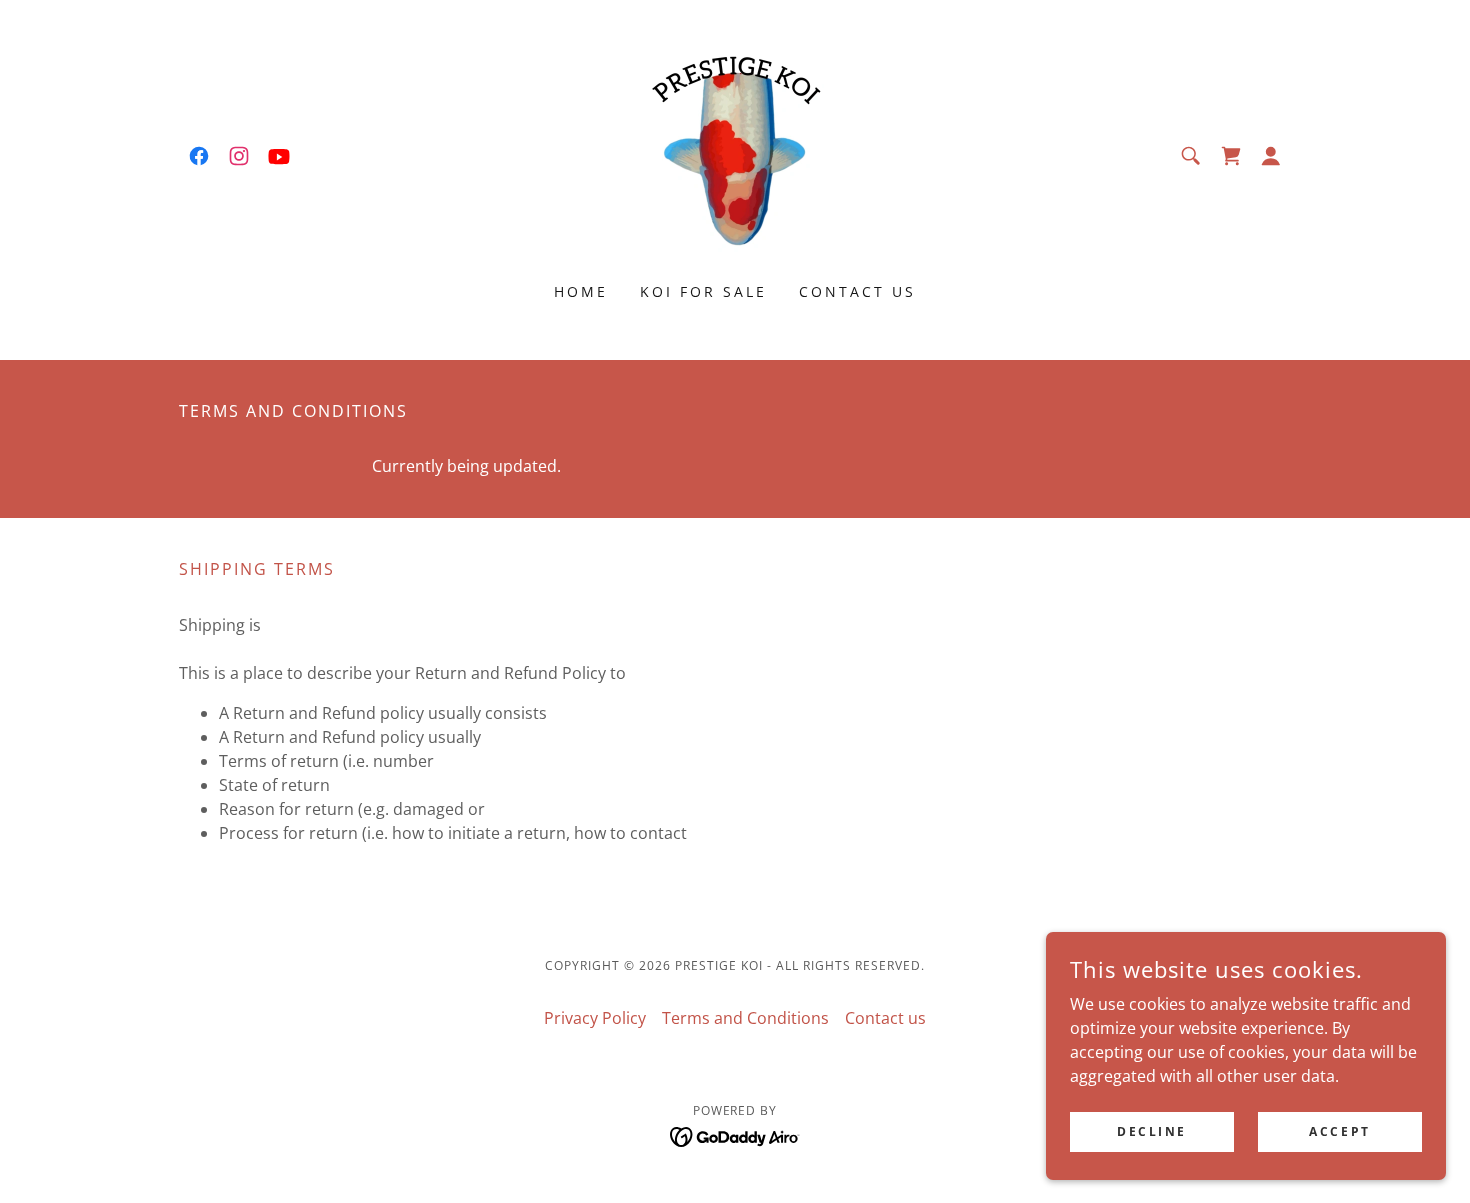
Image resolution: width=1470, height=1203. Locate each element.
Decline (1152, 1131)
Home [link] (581, 291)
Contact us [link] (857, 291)
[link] (199, 156)
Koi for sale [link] (703, 291)
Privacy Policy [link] (595, 1018)
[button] (1271, 156)
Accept (1339, 1131)
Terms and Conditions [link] (745, 1018)
